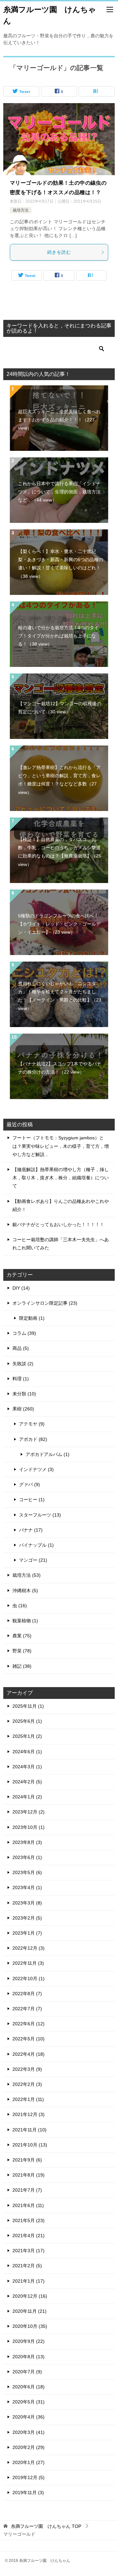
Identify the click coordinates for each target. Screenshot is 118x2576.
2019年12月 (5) (29, 2477)
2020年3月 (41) (29, 2432)
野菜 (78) (22, 1651)
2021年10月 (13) (30, 2145)
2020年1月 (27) (29, 2462)
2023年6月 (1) (27, 1857)
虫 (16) (20, 1606)
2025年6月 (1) (27, 1721)
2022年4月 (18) (29, 2054)
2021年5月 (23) (29, 2220)
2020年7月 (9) (27, 2372)
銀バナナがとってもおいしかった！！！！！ (58, 1224)
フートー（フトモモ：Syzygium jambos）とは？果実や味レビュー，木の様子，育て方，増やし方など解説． (61, 1146)
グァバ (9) (29, 1484)
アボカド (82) (33, 1439)
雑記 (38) (22, 1666)
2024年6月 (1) (27, 1752)
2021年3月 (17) (29, 2251)
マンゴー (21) (33, 1560)
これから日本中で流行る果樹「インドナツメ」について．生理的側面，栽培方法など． (59, 492)
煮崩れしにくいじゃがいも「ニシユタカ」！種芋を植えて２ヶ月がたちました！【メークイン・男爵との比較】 (60, 996)
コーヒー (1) (32, 1500)
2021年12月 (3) (29, 2114)
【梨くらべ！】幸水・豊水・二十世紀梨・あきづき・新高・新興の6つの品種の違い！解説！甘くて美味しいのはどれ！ (61, 564)
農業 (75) (22, 1636)
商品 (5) (21, 1348)
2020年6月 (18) (29, 2387)
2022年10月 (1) (29, 1978)
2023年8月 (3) (27, 1842)
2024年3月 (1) (27, 1767)
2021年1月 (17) (29, 2281)
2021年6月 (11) (28, 2205)
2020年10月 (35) (30, 2326)
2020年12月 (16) (30, 2296)
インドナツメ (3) (36, 1469)
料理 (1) (21, 1379)
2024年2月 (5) (27, 1782)
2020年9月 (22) (29, 2341)
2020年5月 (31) (29, 2402)
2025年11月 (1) (28, 1706)
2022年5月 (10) (29, 2039)
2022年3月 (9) (27, 2069)
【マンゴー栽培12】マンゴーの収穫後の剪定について (60, 708)
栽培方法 (21, 210)
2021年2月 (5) (27, 2266)
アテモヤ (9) (32, 1424)
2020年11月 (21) (29, 2311)
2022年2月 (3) (27, 2084)
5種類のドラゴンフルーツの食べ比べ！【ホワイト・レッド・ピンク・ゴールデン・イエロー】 (59, 924)
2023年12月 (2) (29, 1812)
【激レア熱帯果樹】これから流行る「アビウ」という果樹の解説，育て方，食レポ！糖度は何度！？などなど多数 (59, 780)
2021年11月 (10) (29, 2130)
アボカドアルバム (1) (48, 1454)
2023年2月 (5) (27, 1918)
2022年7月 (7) (27, 2009)
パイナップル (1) (36, 1545)
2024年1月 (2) (27, 1797)
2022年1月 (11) (28, 2099)
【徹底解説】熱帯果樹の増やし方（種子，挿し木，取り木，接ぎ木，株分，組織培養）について (61, 1178)
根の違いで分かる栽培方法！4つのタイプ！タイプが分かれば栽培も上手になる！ (58, 636)
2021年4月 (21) (29, 2236)
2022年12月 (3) (29, 1948)
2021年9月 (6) (27, 2160)
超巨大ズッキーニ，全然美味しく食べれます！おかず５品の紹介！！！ (59, 420)
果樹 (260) (23, 1409)
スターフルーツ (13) (40, 1515)
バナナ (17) (31, 1530)
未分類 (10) (24, 1394)
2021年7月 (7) (27, 2190)
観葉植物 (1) (25, 1621)
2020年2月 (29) (29, 2447)
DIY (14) (21, 1288)
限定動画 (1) (32, 1318)
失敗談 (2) (23, 1364)
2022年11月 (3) (28, 1963)
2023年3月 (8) (27, 1903)
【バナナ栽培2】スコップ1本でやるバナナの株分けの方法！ (60, 1068)
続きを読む (59, 252)
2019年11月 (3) (28, 2493)
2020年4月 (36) (29, 2417)
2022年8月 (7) (27, 1994)
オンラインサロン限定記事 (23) (45, 1303)
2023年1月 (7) (27, 1933)
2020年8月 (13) (29, 2357)
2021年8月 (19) (29, 2175)
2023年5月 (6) (27, 1872)
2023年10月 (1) (29, 1827)
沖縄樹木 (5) (25, 1591)
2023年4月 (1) (27, 1887)
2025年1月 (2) (27, 1736)
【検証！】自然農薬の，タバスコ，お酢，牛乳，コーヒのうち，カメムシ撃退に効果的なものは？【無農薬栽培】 (60, 852)
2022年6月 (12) (29, 2024)
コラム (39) (24, 1333)
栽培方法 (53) (27, 1575)
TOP (46, 2526)
